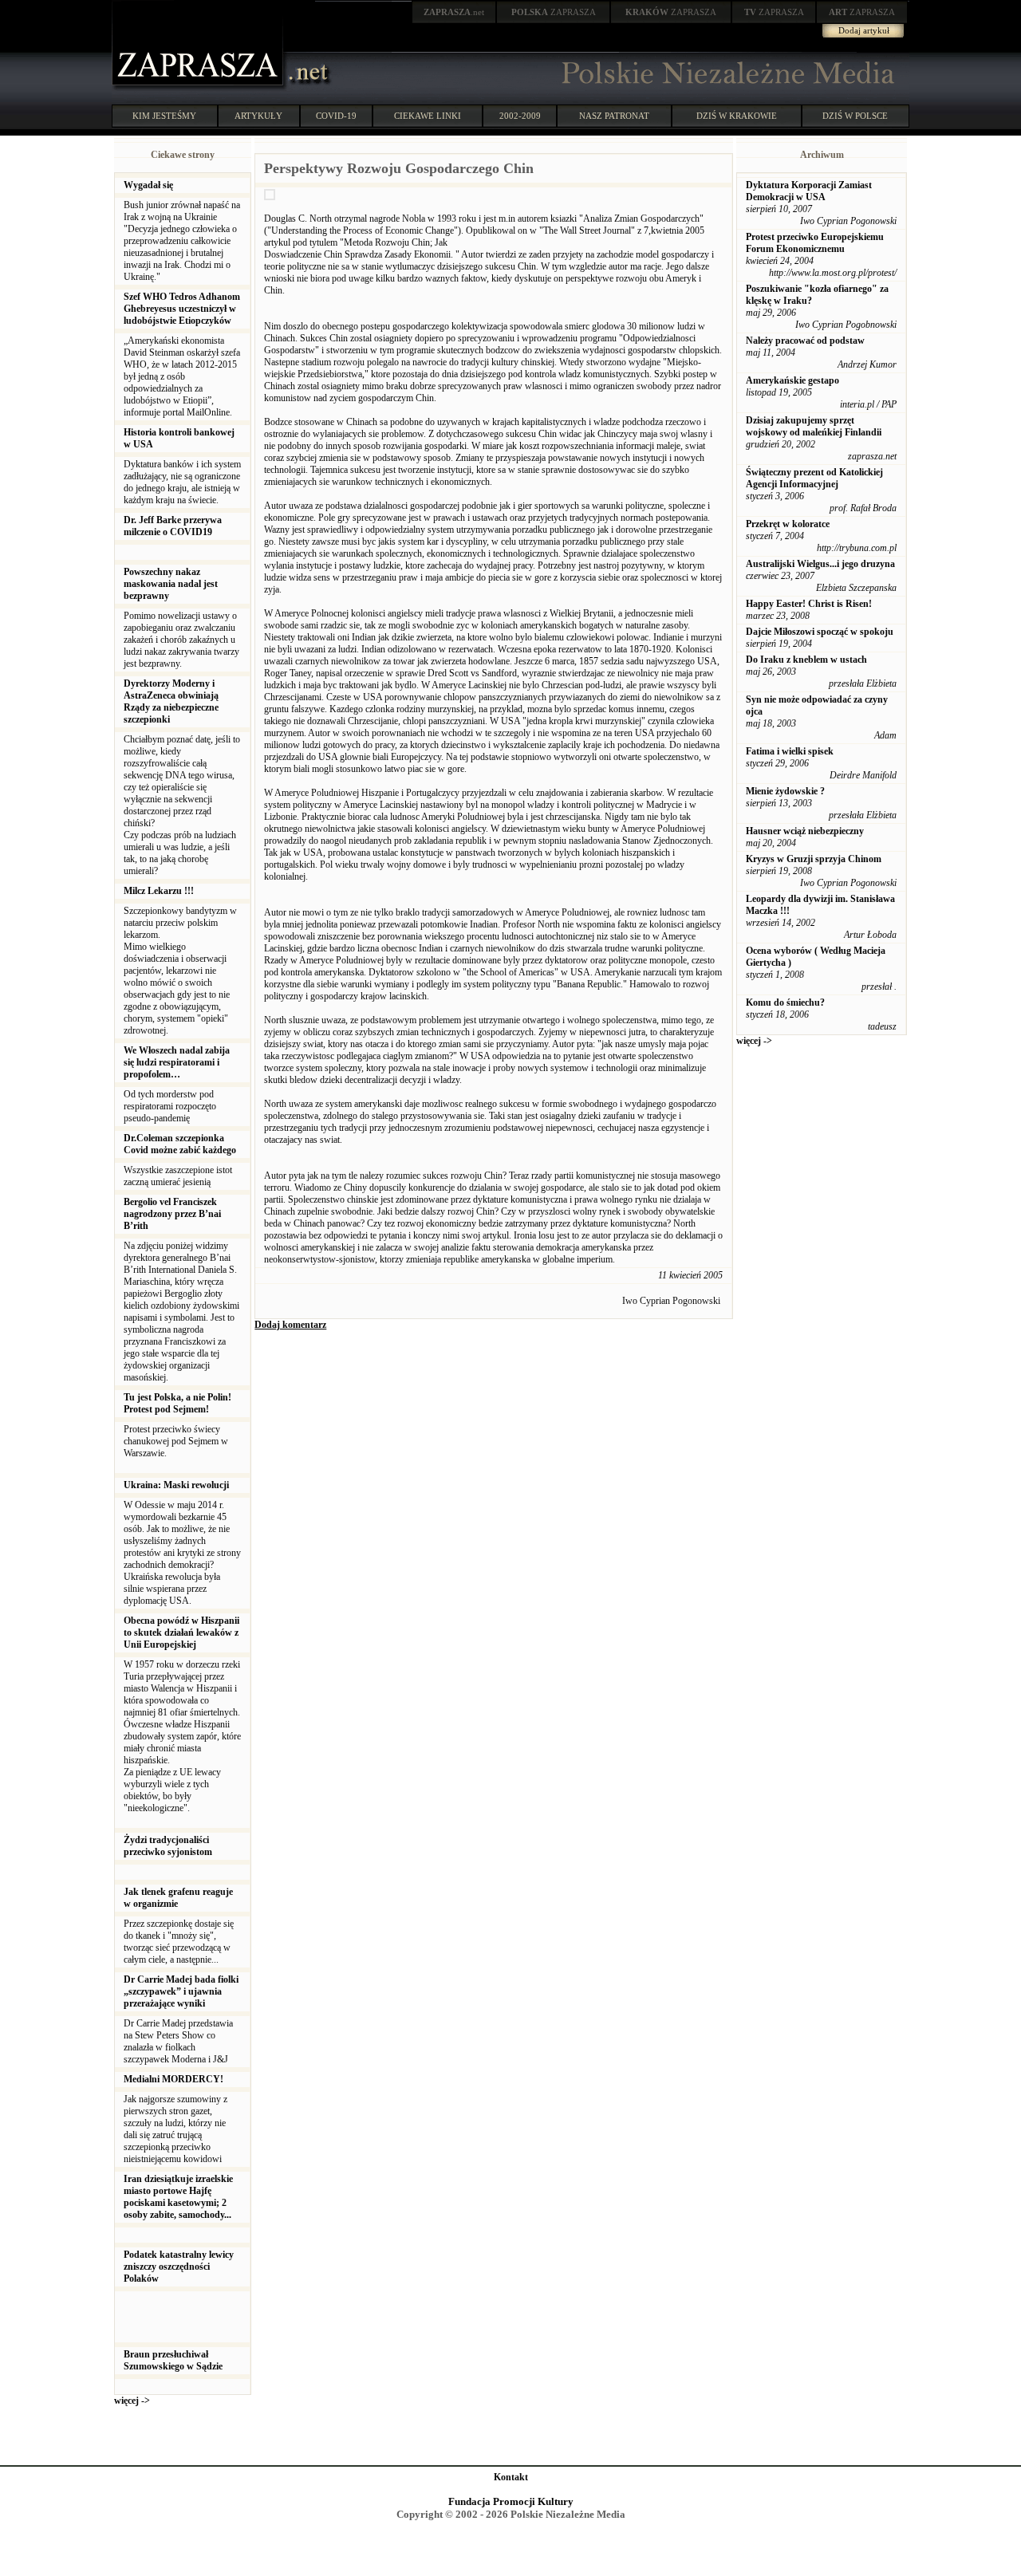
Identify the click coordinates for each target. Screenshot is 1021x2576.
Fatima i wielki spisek (790, 751)
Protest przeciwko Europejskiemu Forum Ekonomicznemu (815, 243)
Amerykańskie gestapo (792, 380)
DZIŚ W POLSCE (855, 116)
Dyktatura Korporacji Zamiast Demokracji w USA (809, 191)
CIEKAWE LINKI (428, 116)
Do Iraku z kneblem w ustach (806, 660)
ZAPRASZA (554, 12)
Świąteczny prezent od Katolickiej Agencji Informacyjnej (814, 478)
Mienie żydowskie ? (785, 791)
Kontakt (511, 2477)
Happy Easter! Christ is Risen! (809, 604)
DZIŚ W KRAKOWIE (737, 116)
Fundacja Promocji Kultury (511, 2501)
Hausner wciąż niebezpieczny (805, 831)
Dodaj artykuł (864, 30)
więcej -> (132, 2401)
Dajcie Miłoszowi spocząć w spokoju (820, 632)
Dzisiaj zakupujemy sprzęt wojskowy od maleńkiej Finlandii (814, 426)
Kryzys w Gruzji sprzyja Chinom (814, 859)
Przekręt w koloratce (788, 524)
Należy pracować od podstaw (805, 341)
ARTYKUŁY (258, 116)
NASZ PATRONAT (614, 116)
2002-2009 (520, 116)
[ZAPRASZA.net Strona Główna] (199, 88)
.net (454, 12)
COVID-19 (336, 116)
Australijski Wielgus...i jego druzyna (820, 564)
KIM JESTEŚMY (164, 116)
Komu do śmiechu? (785, 1002)
